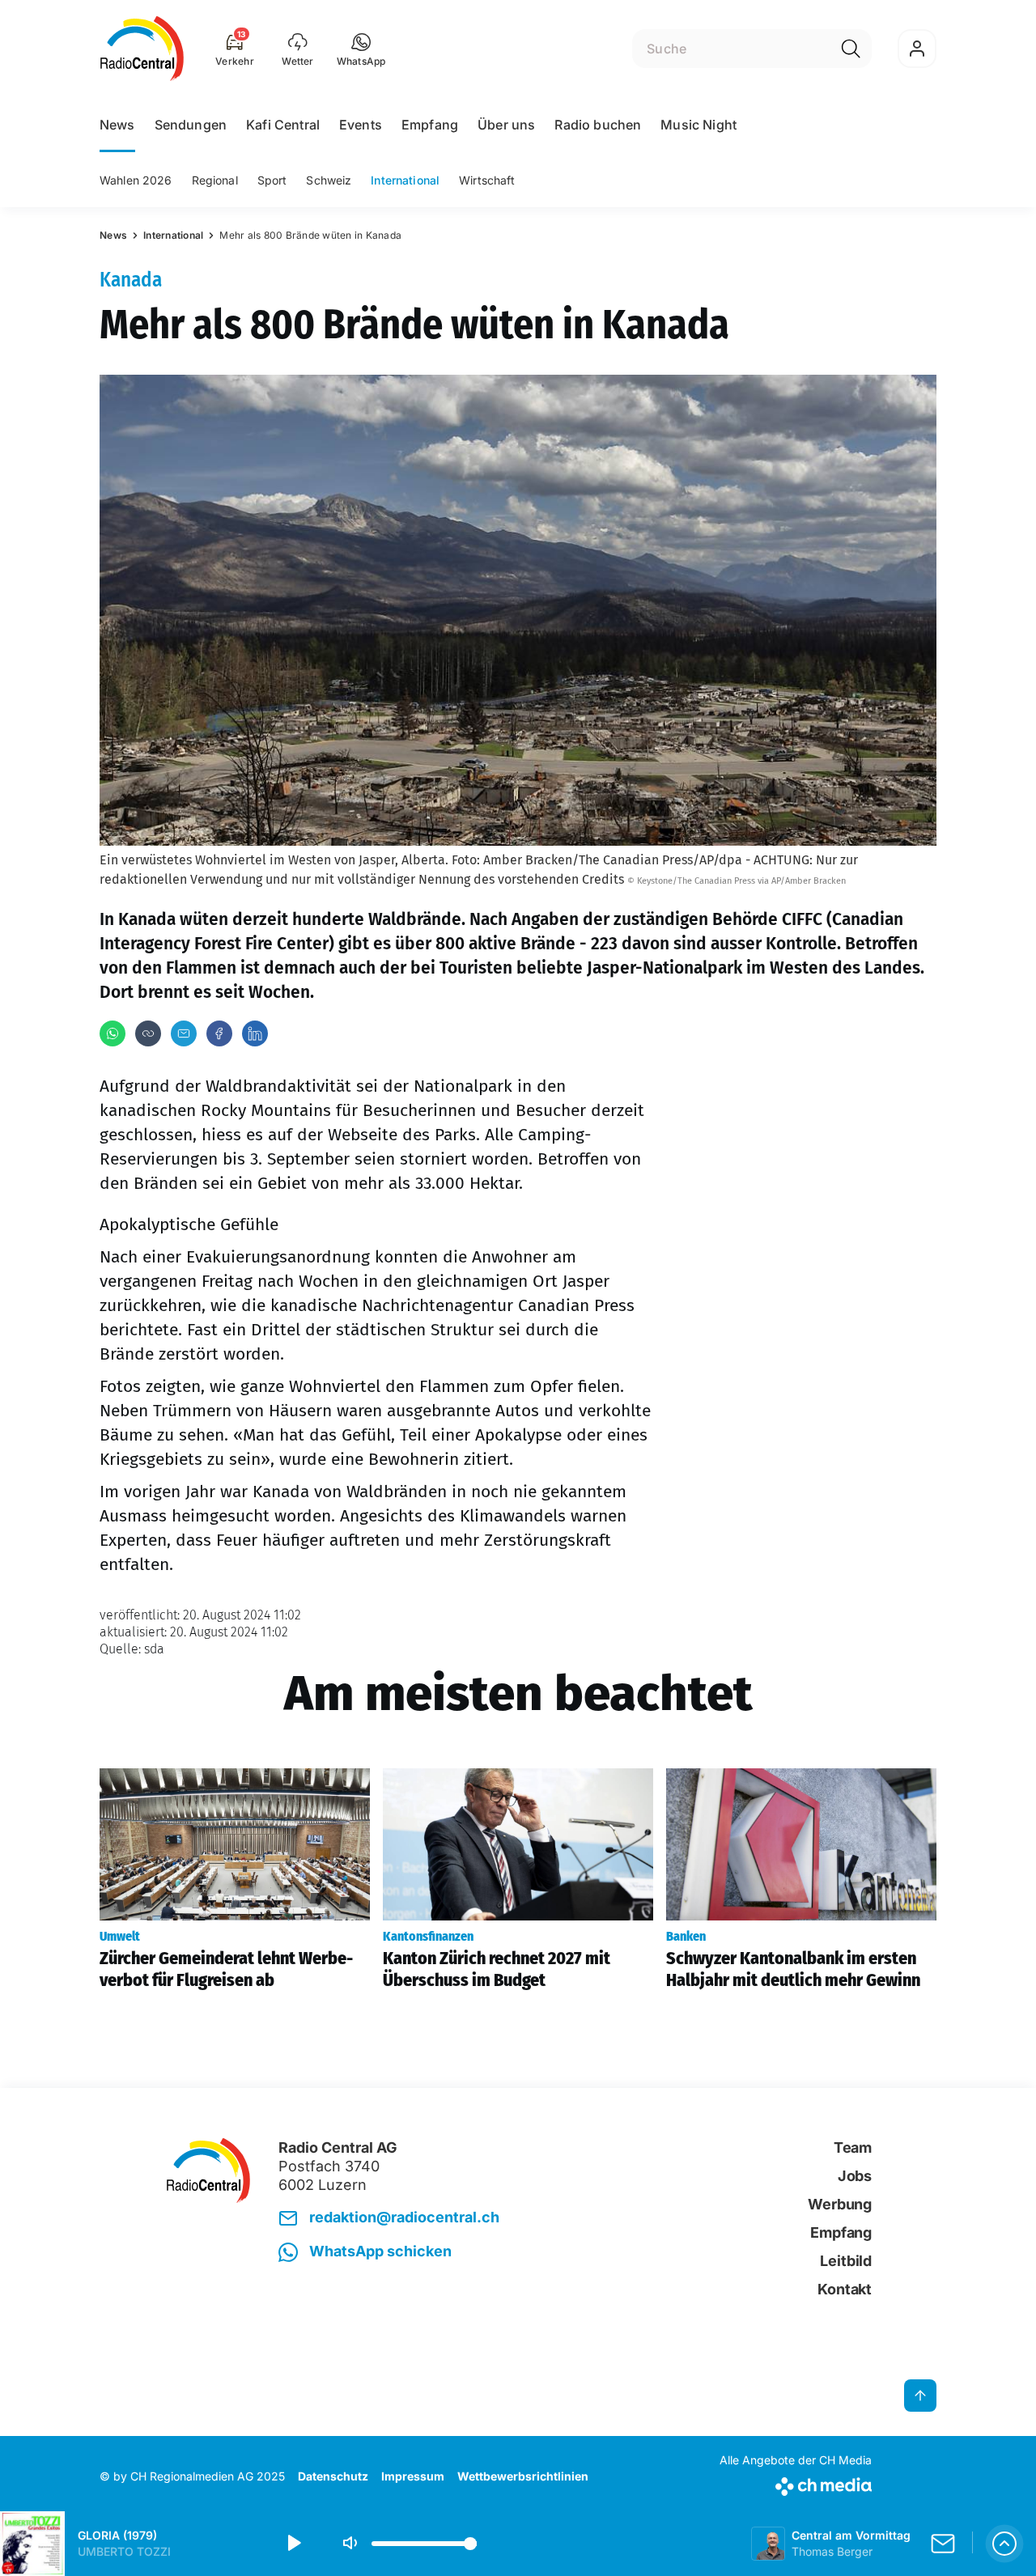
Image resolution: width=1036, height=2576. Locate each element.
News (117, 125)
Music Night (698, 125)
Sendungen (191, 125)
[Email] (184, 1033)
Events (361, 125)
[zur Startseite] (142, 49)
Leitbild (846, 2261)
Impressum (413, 2476)
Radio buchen (598, 125)
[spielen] (293, 2544)
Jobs (855, 2176)
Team (853, 2147)
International (405, 180)
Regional (215, 180)
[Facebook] (219, 1033)
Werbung (840, 2204)
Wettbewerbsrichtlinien (523, 2476)
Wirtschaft (487, 180)
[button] (361, 49)
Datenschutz (333, 2476)
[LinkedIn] (255, 1033)
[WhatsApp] (113, 1033)
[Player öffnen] (1004, 2544)
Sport (272, 180)
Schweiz (329, 180)
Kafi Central (283, 125)
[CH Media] (796, 2483)
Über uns (506, 125)
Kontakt (845, 2289)
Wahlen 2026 (136, 180)
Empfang (430, 125)
